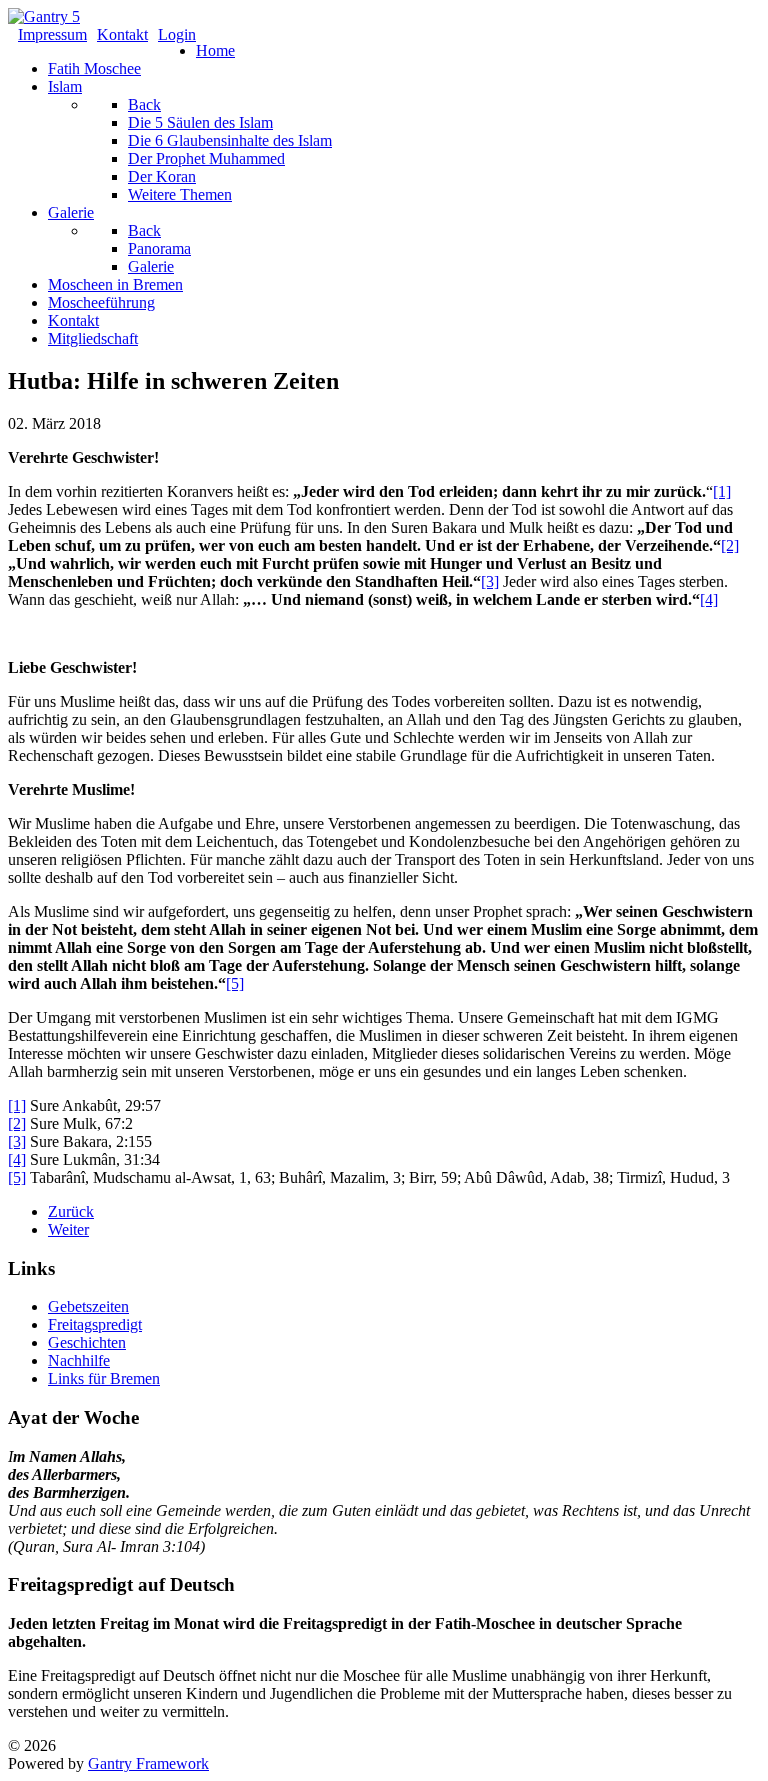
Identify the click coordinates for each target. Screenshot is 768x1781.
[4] (709, 599)
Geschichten (87, 1342)
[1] (722, 491)
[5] (235, 983)
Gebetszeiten (88, 1306)
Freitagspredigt (95, 1324)
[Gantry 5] (44, 16)
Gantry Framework (148, 1763)
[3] (490, 581)
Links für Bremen (104, 1378)
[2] (730, 545)
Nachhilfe (79, 1360)
